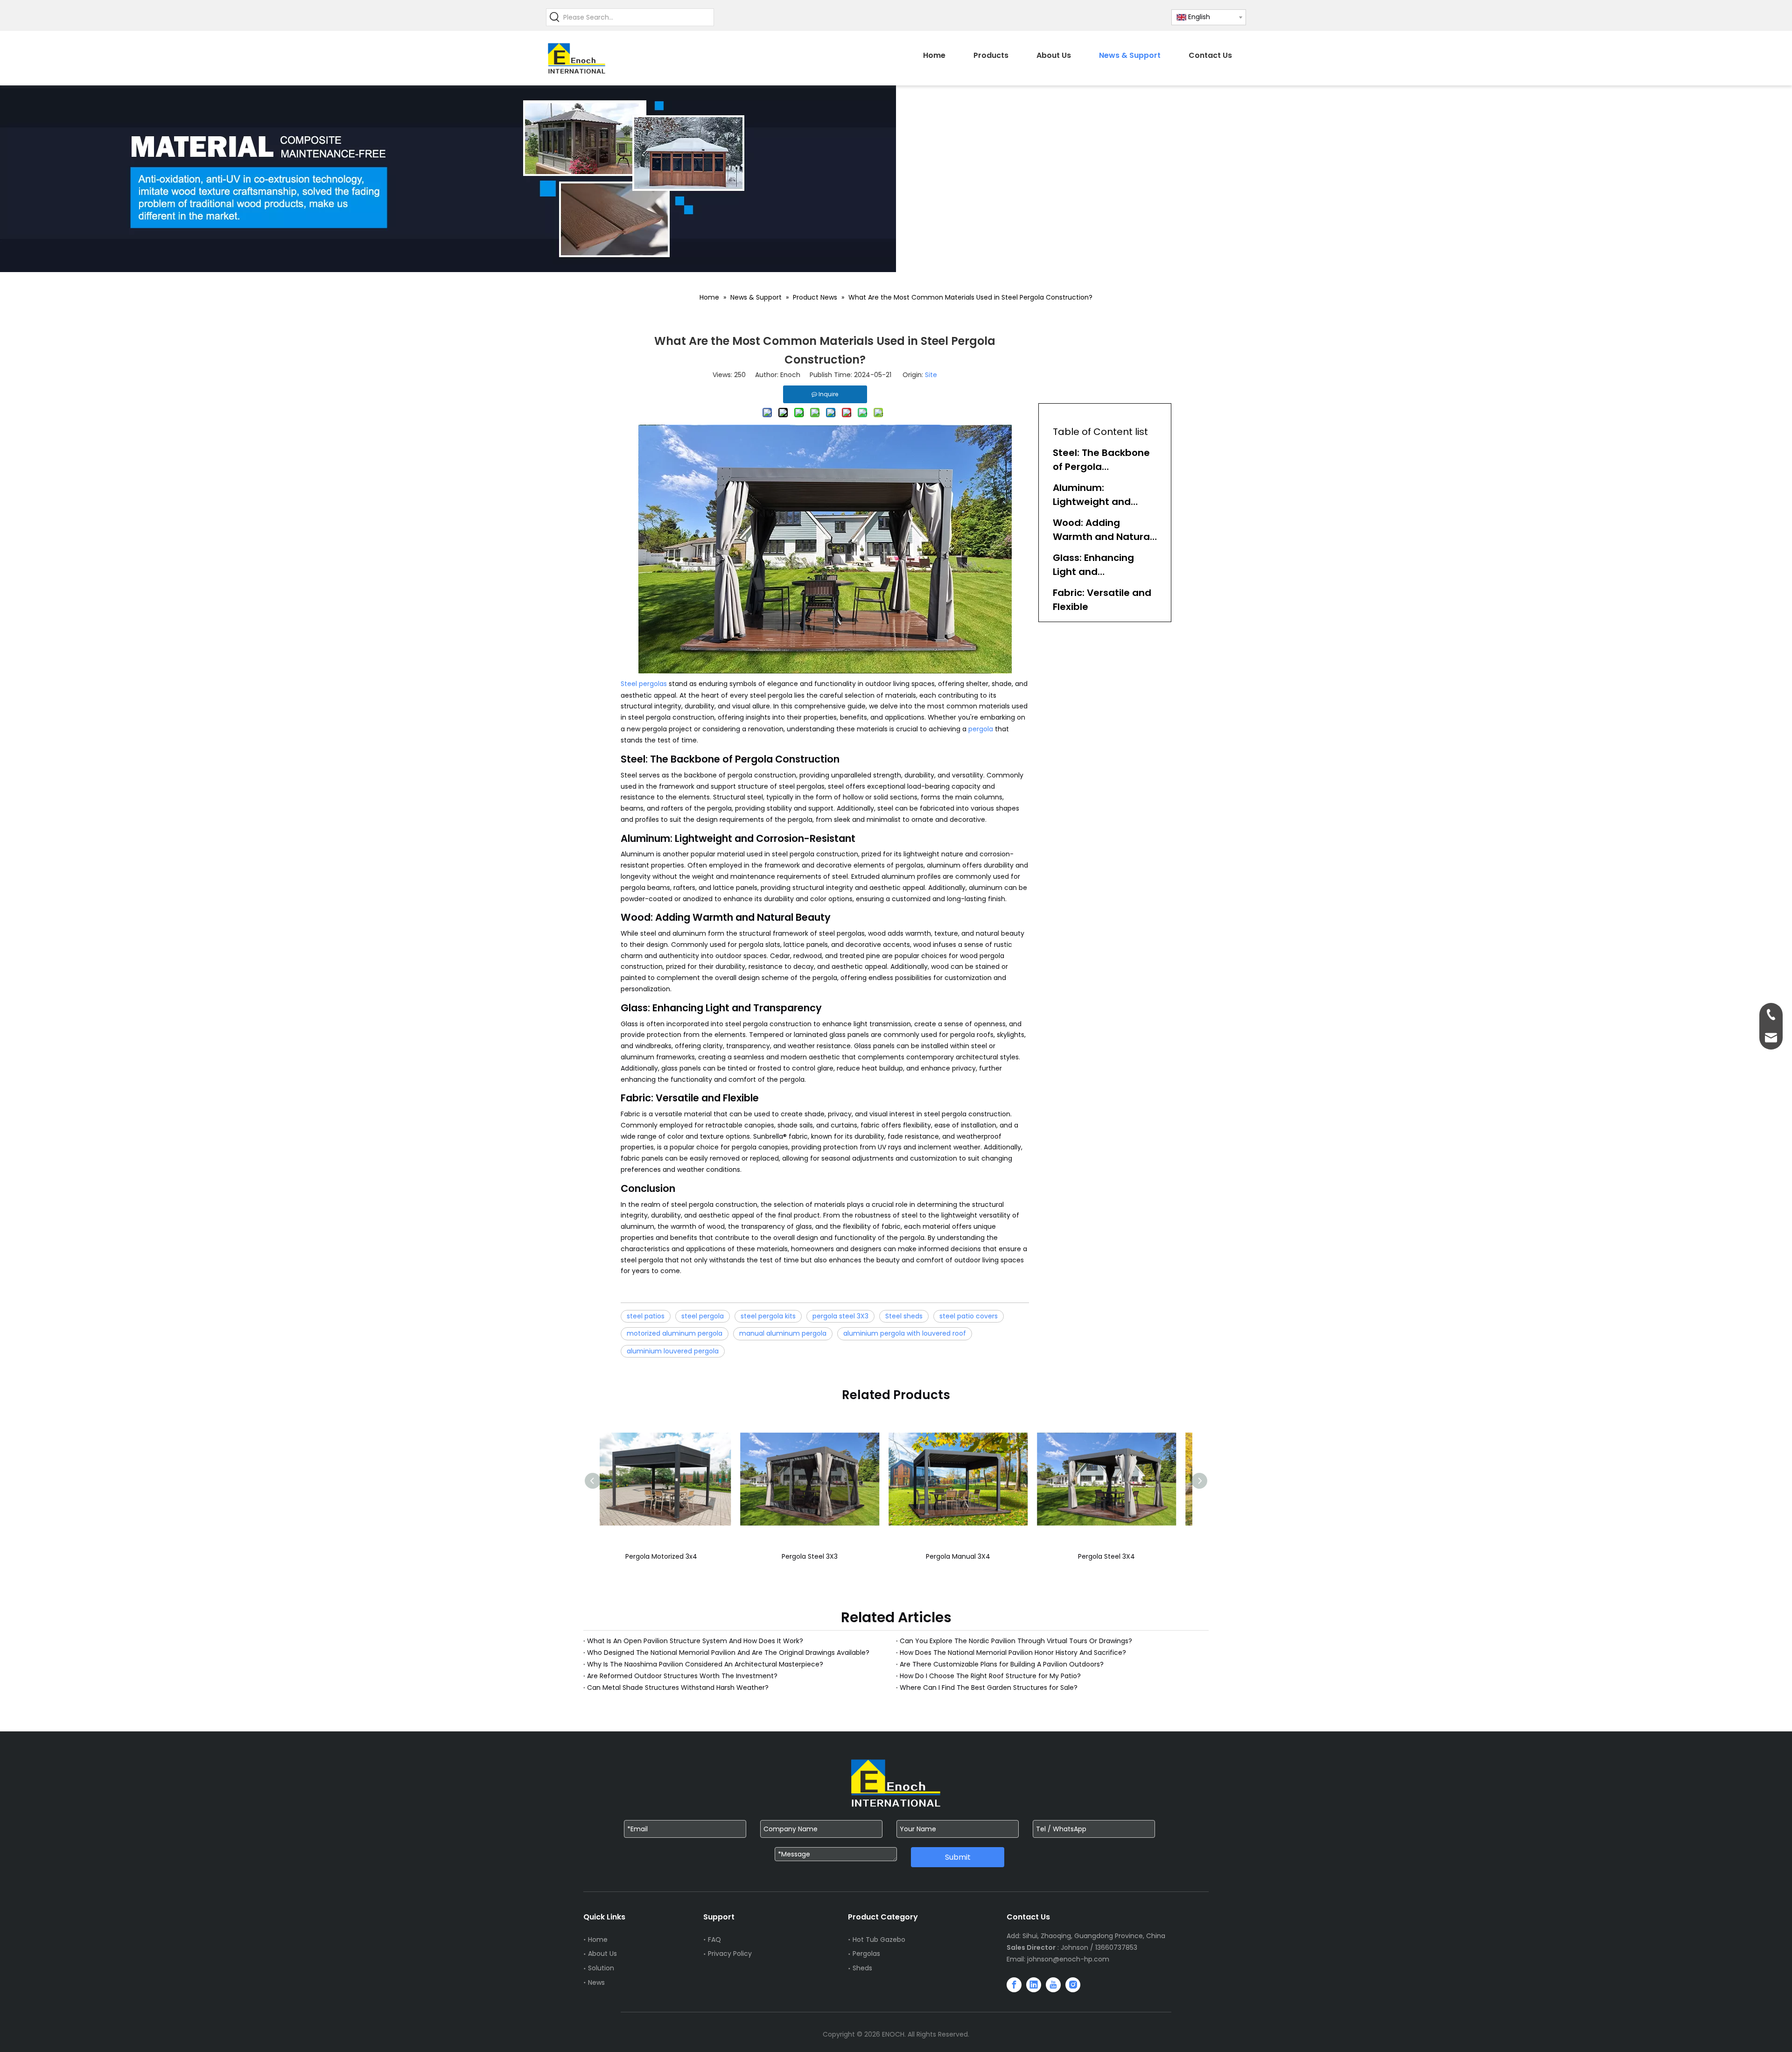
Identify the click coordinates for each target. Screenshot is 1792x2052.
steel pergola (703, 1316)
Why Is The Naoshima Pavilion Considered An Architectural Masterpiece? (705, 1664)
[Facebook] (1014, 1985)
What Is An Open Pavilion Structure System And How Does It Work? (695, 1641)
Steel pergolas (645, 684)
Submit (958, 1857)
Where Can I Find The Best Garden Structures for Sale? (989, 1688)
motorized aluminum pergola (675, 1333)
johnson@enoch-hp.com (1068, 1959)
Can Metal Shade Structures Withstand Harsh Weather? (678, 1688)
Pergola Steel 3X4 (1112, 1556)
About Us (602, 1954)
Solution (601, 1968)
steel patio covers (969, 1316)
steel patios (646, 1316)
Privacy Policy (730, 1954)
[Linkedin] (1034, 1985)
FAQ (714, 1940)
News (596, 1982)
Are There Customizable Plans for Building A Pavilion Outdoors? (1002, 1664)
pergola (981, 729)
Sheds (862, 1968)
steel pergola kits (768, 1316)
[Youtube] (1053, 1985)
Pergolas (866, 1954)
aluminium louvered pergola (673, 1351)
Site (931, 375)
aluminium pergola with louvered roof (905, 1333)
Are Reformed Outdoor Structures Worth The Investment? (682, 1676)
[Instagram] (1073, 1985)
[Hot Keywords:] (555, 17)
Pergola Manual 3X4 (964, 1556)
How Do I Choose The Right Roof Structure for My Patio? (990, 1676)
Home (598, 1940)
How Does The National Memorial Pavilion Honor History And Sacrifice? (1013, 1653)
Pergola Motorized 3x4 (667, 1556)
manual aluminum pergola (783, 1333)
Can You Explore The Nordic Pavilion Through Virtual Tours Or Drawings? (1016, 1641)
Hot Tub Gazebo (879, 1940)
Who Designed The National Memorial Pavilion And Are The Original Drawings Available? (728, 1653)
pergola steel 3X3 (840, 1316)
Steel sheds (904, 1316)
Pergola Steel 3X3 (815, 1556)
